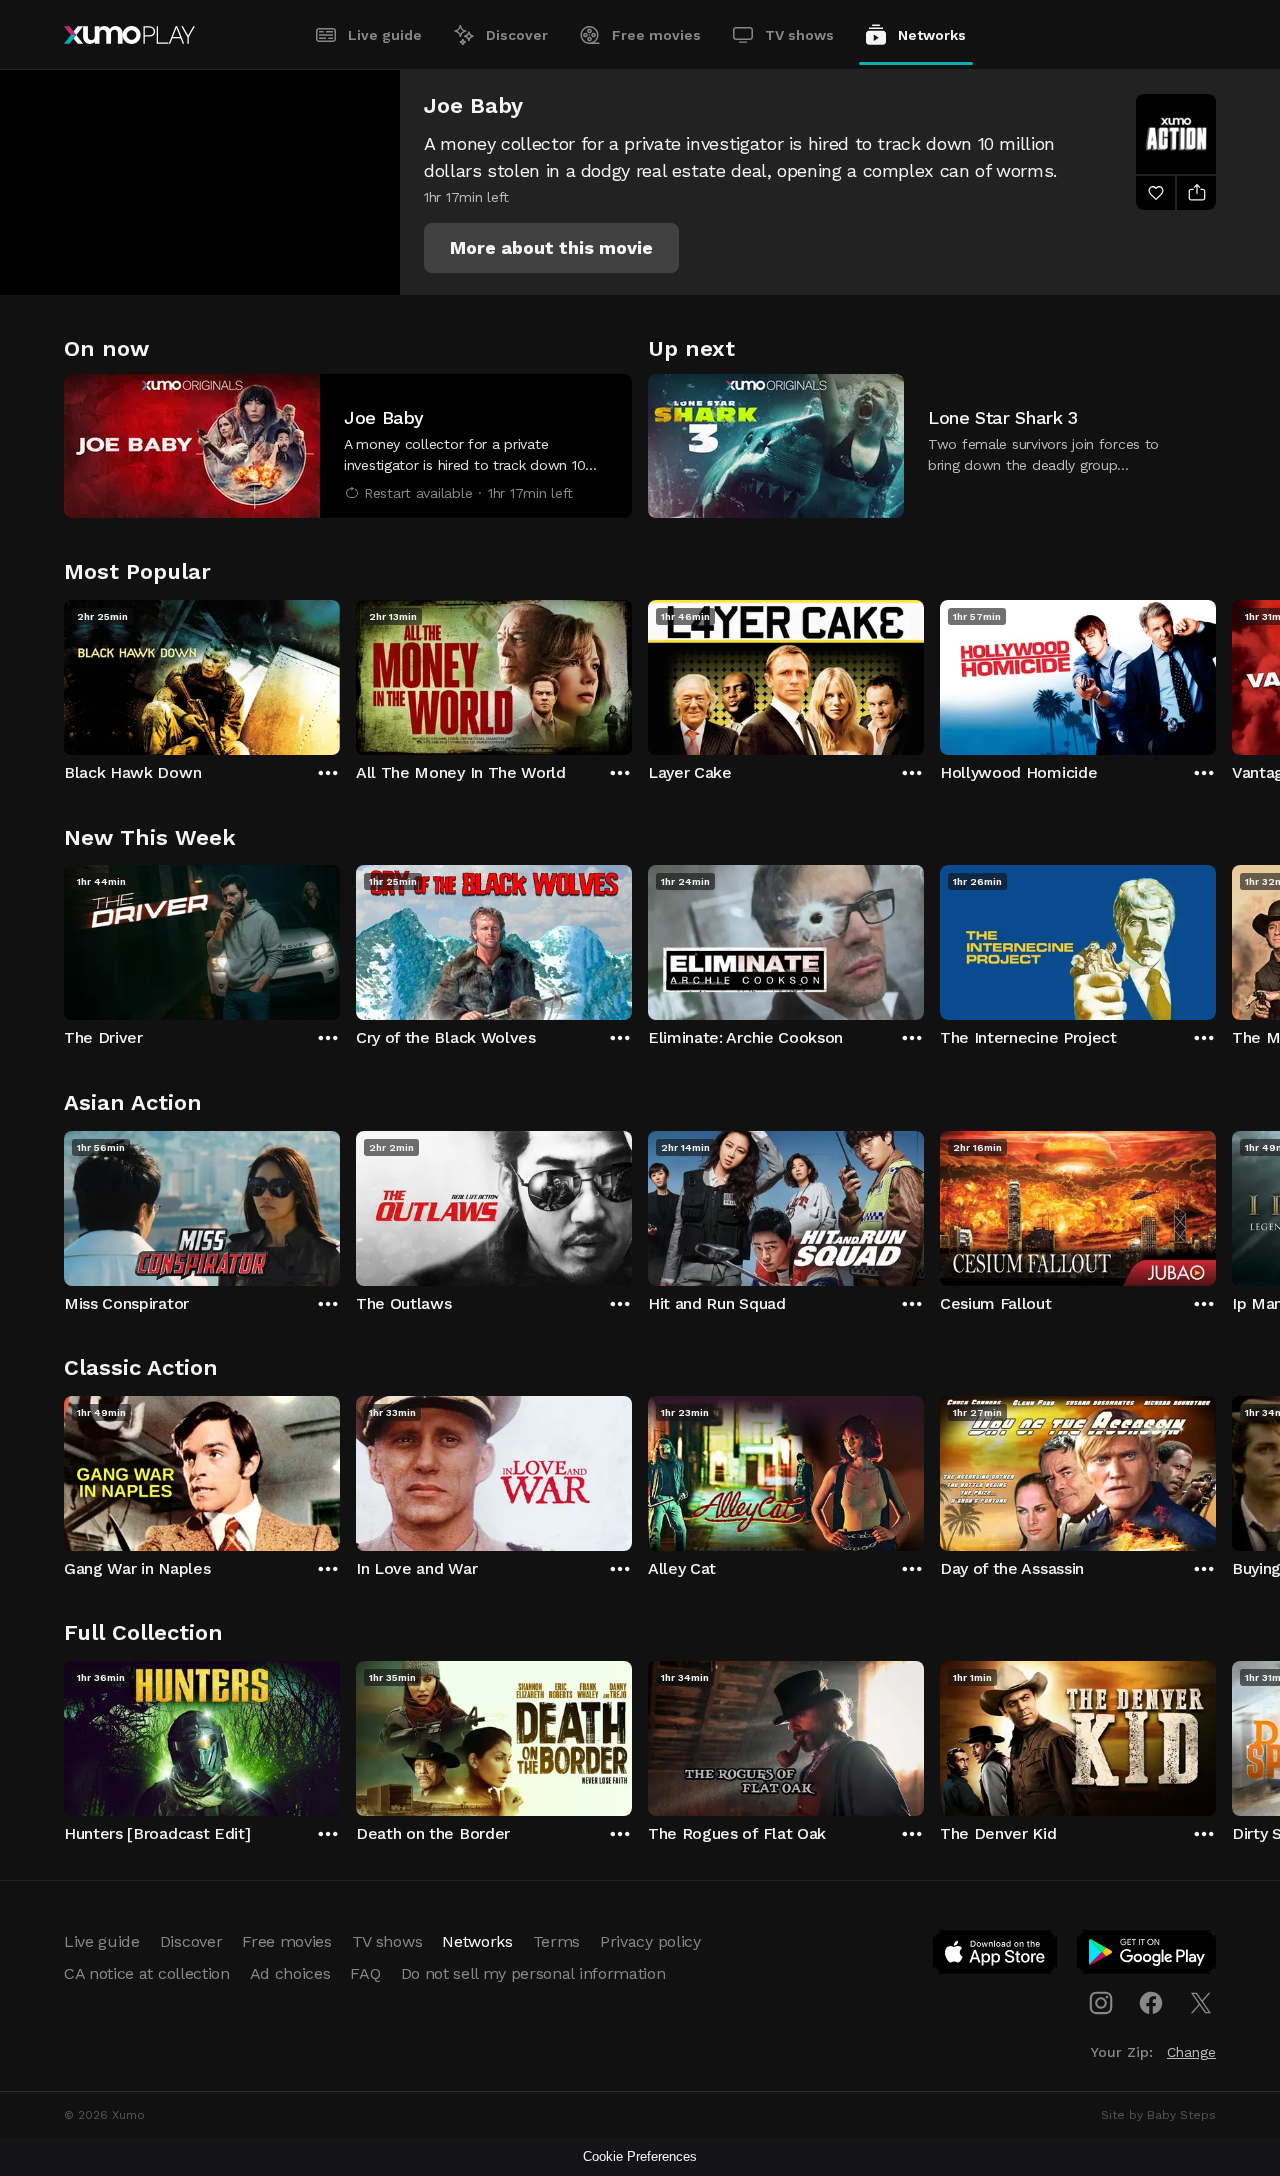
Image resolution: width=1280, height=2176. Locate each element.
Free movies (656, 35)
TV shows (799, 35)
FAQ (365, 1973)
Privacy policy (650, 1941)
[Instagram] (1101, 2003)
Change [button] (1191, 2052)
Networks (932, 35)
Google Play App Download (1147, 1956)
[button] (551, 248)
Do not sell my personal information (533, 1973)
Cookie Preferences (640, 2156)
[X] (1201, 2003)
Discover (517, 35)
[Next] (1216, 673)
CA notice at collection (147, 1973)
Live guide (385, 35)
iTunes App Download (996, 1956)
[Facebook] (1151, 2003)
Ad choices (290, 1973)
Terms (556, 1941)
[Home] (129, 35)
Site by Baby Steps (1158, 2115)
